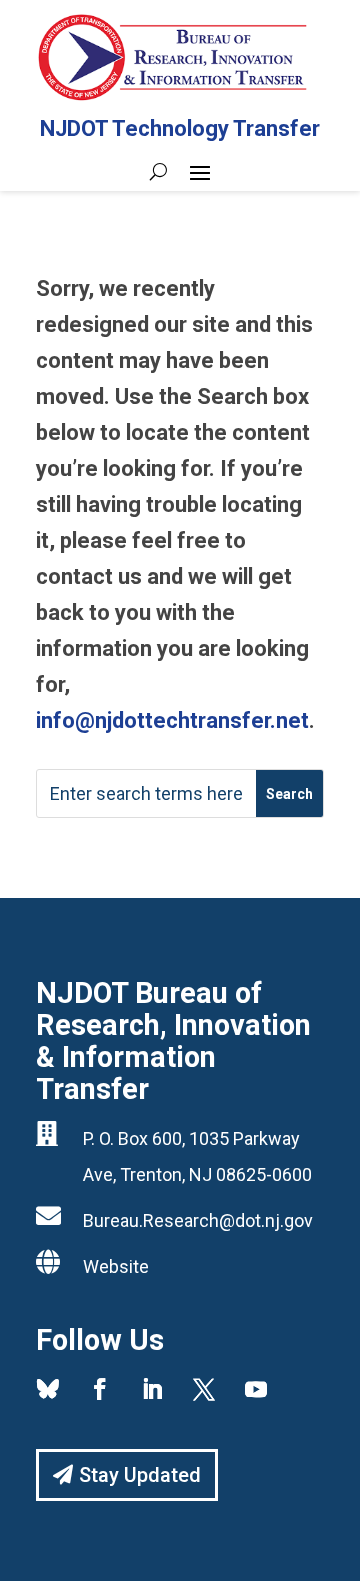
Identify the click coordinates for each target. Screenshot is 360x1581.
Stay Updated (140, 1475)
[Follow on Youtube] (256, 1389)
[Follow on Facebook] (100, 1389)
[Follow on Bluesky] (48, 1389)
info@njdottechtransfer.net (172, 720)
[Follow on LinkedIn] (152, 1389)
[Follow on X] (204, 1389)
